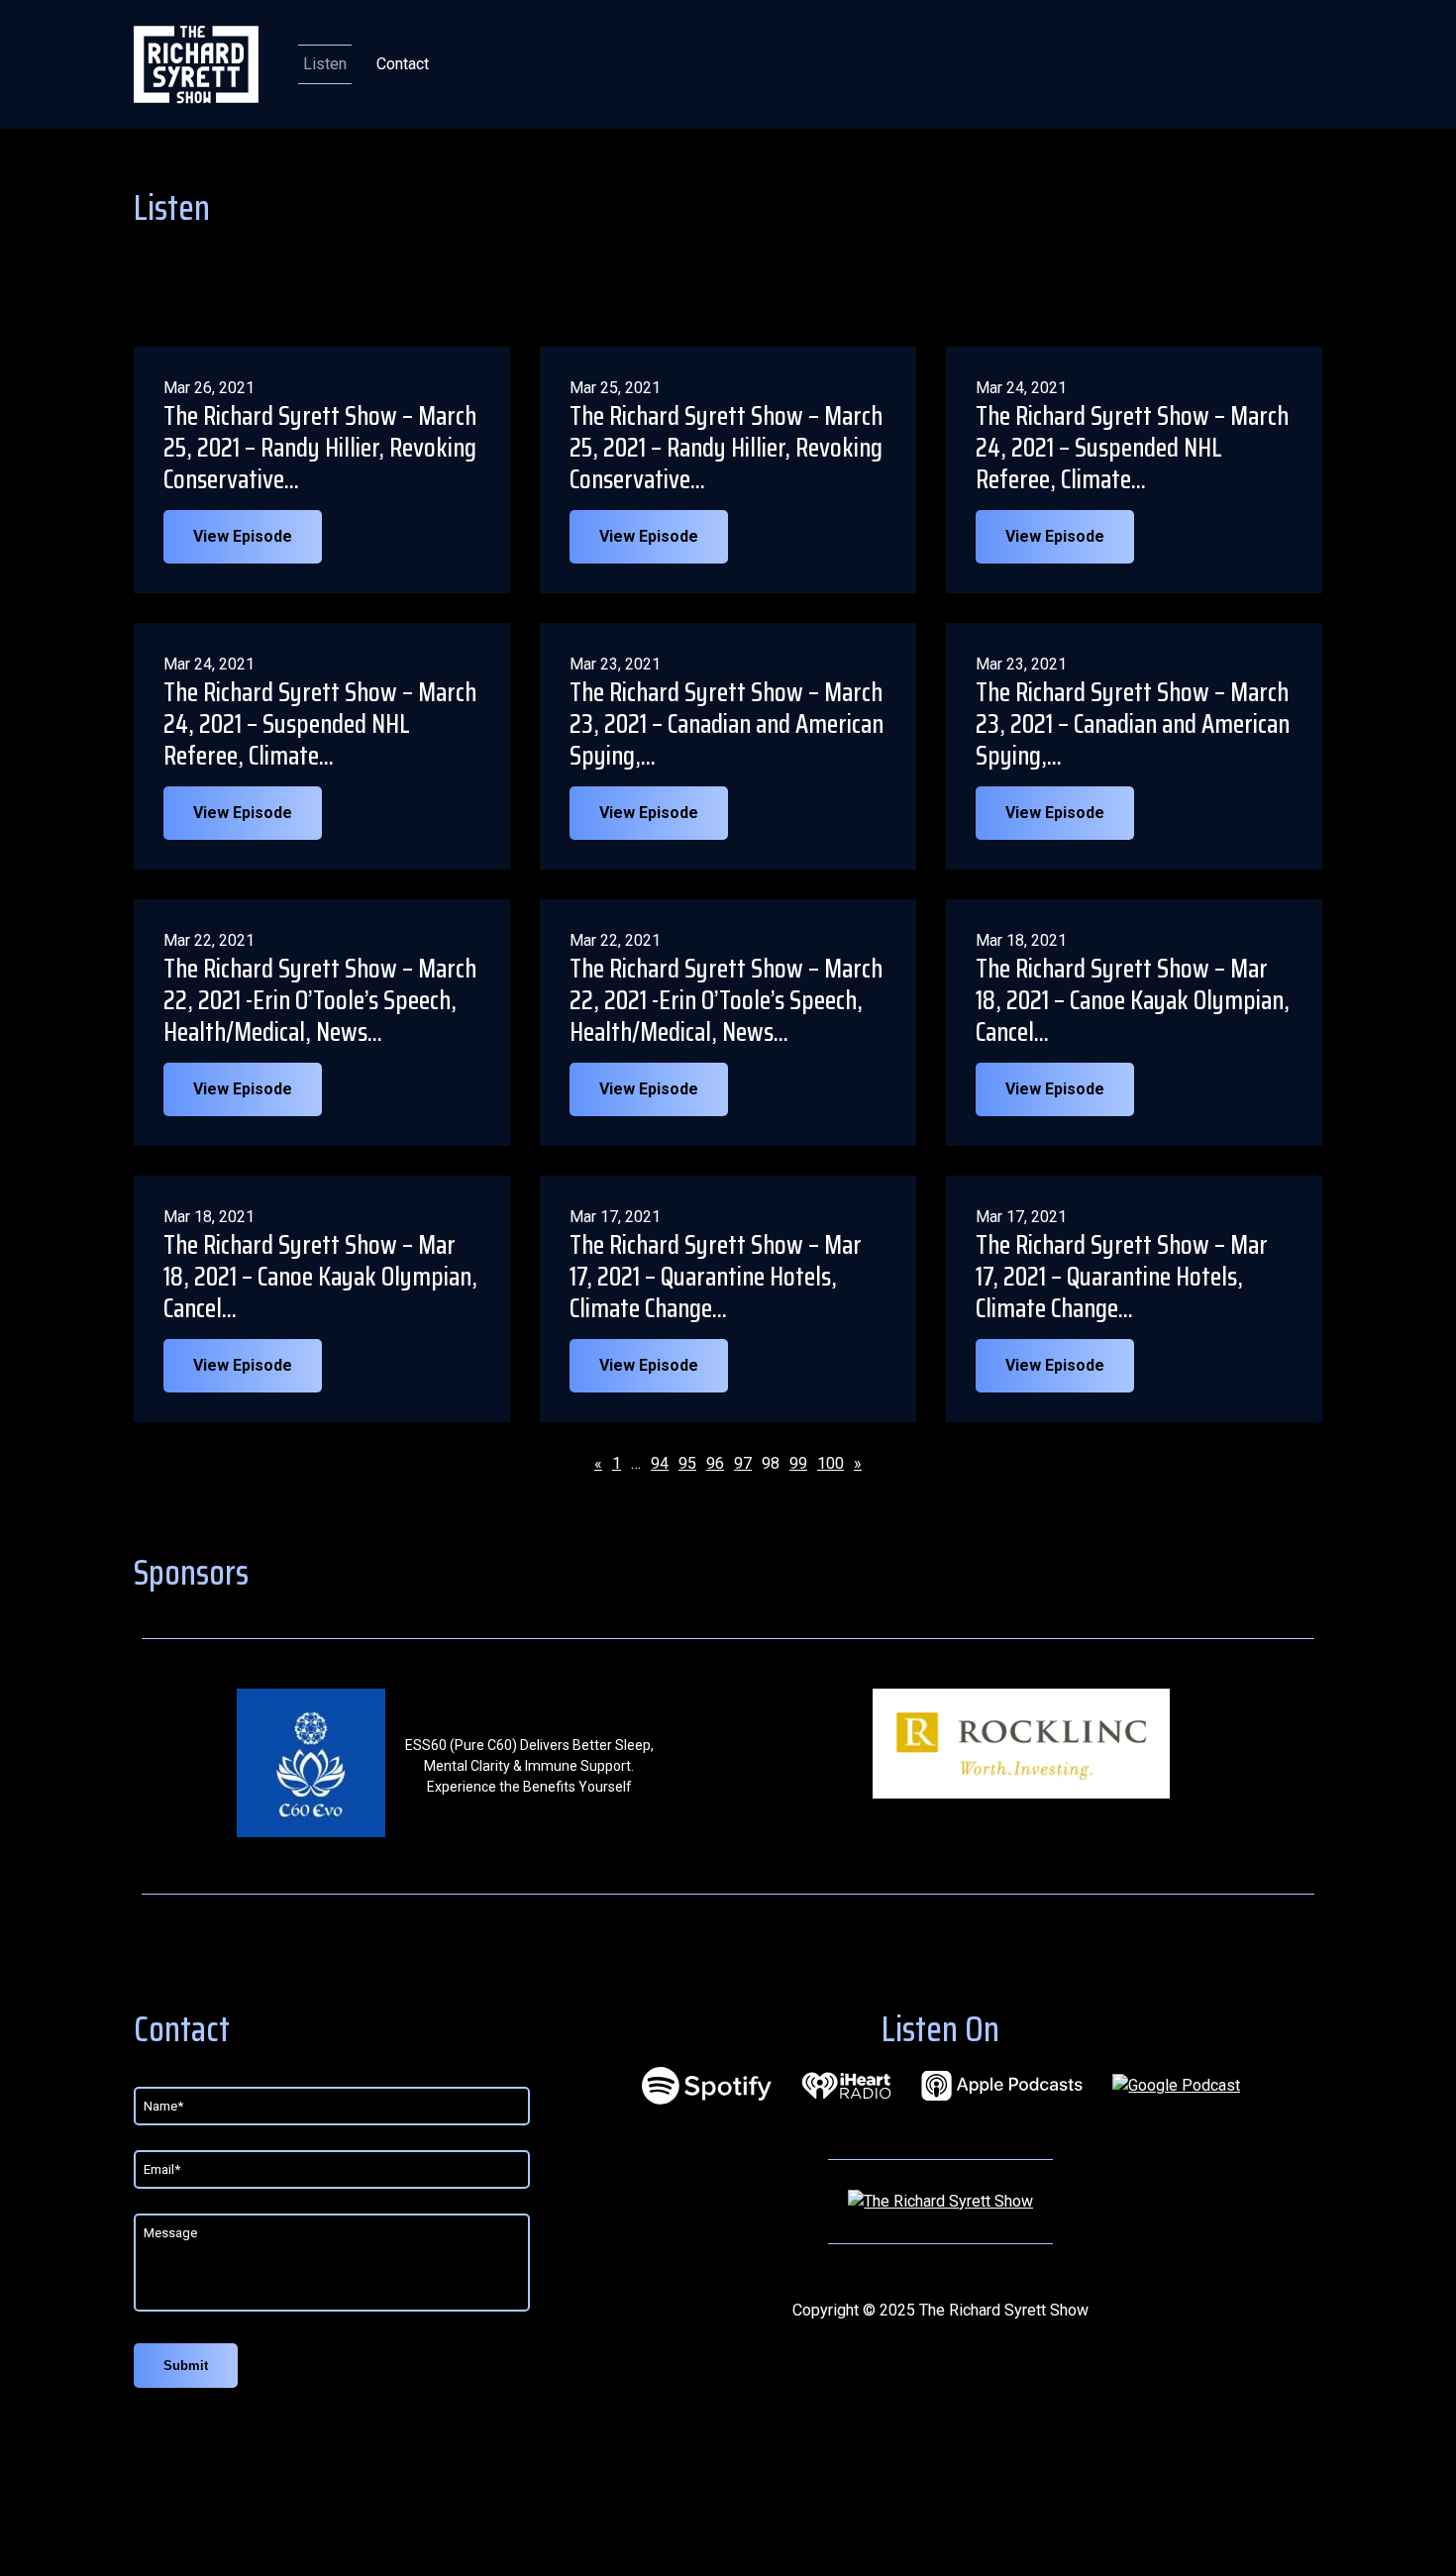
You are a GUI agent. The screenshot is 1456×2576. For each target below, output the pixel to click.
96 (715, 1463)
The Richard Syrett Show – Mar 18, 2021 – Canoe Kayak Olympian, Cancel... (1133, 1000)
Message (170, 2233)
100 (831, 1463)
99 (798, 1463)
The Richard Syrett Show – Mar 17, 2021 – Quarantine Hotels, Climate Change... (716, 1277)
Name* (163, 2106)
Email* (162, 2169)
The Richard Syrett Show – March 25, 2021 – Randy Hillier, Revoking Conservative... (320, 448)
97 (743, 1463)
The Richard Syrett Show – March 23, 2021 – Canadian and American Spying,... (727, 724)
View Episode (243, 536)
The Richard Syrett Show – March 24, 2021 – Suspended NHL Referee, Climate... (1132, 448)
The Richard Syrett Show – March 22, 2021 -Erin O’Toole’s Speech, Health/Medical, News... (320, 1000)
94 (660, 1463)
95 (687, 1463)
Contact (403, 64)
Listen (325, 64)
